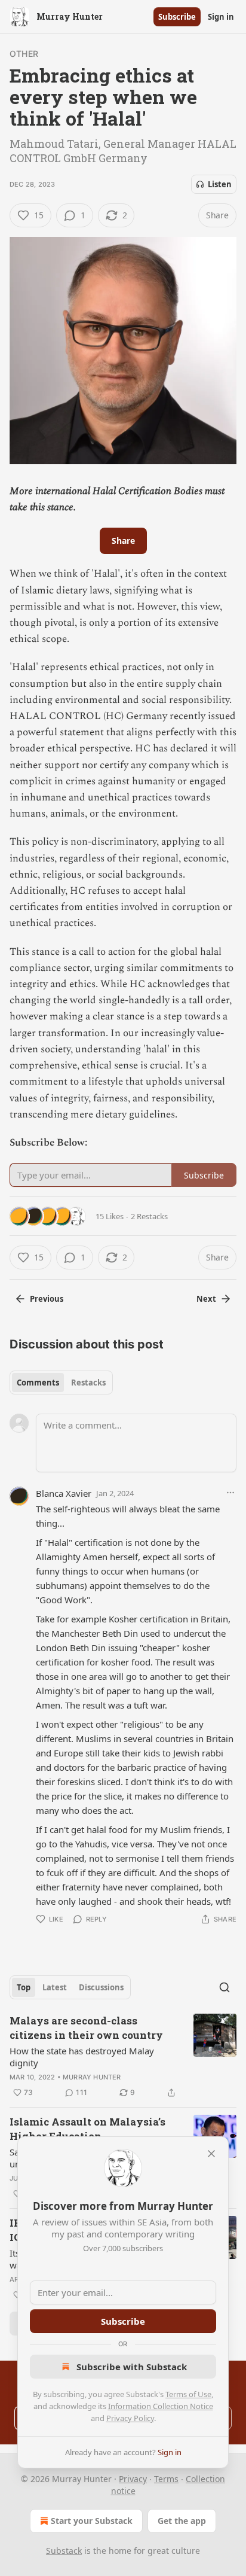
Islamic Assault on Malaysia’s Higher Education (87, 2129)
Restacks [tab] (88, 1383)
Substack (64, 2551)
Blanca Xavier (64, 1493)
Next (206, 1299)
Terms (166, 2479)
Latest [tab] (55, 1987)
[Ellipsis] (230, 1493)
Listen (220, 184)
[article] (123, 2057)
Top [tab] (24, 1987)
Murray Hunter (92, 2077)
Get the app (182, 2521)
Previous (47, 1299)
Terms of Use (188, 2394)
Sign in (221, 17)
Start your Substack (92, 2521)
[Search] (225, 1987)
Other (24, 54)
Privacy (133, 2479)
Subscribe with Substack (132, 2367)
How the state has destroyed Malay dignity (82, 2057)
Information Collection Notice (161, 2406)
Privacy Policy (130, 2418)
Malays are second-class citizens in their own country (86, 2028)
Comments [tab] (38, 1383)
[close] (211, 2154)
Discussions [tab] (101, 1987)
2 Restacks (149, 1216)
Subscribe (177, 17)
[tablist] (61, 1383)
